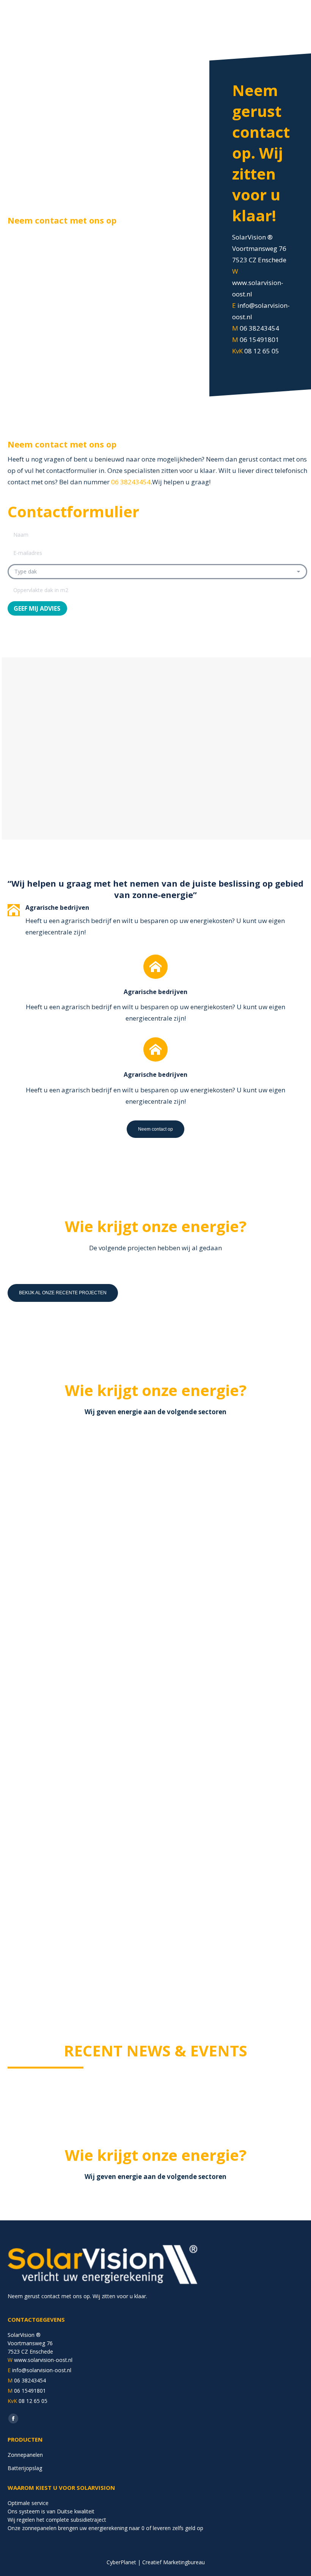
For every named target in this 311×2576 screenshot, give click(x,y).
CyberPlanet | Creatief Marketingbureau (156, 2562)
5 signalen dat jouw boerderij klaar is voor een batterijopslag (78, 1830)
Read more (34, 1663)
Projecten (68, 1537)
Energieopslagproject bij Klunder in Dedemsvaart (232, 1530)
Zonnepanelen (25, 2455)
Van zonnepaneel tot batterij (69, 1526)
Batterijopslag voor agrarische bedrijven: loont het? (225, 1830)
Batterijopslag (36, 1537)
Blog (25, 1845)
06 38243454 (131, 482)
